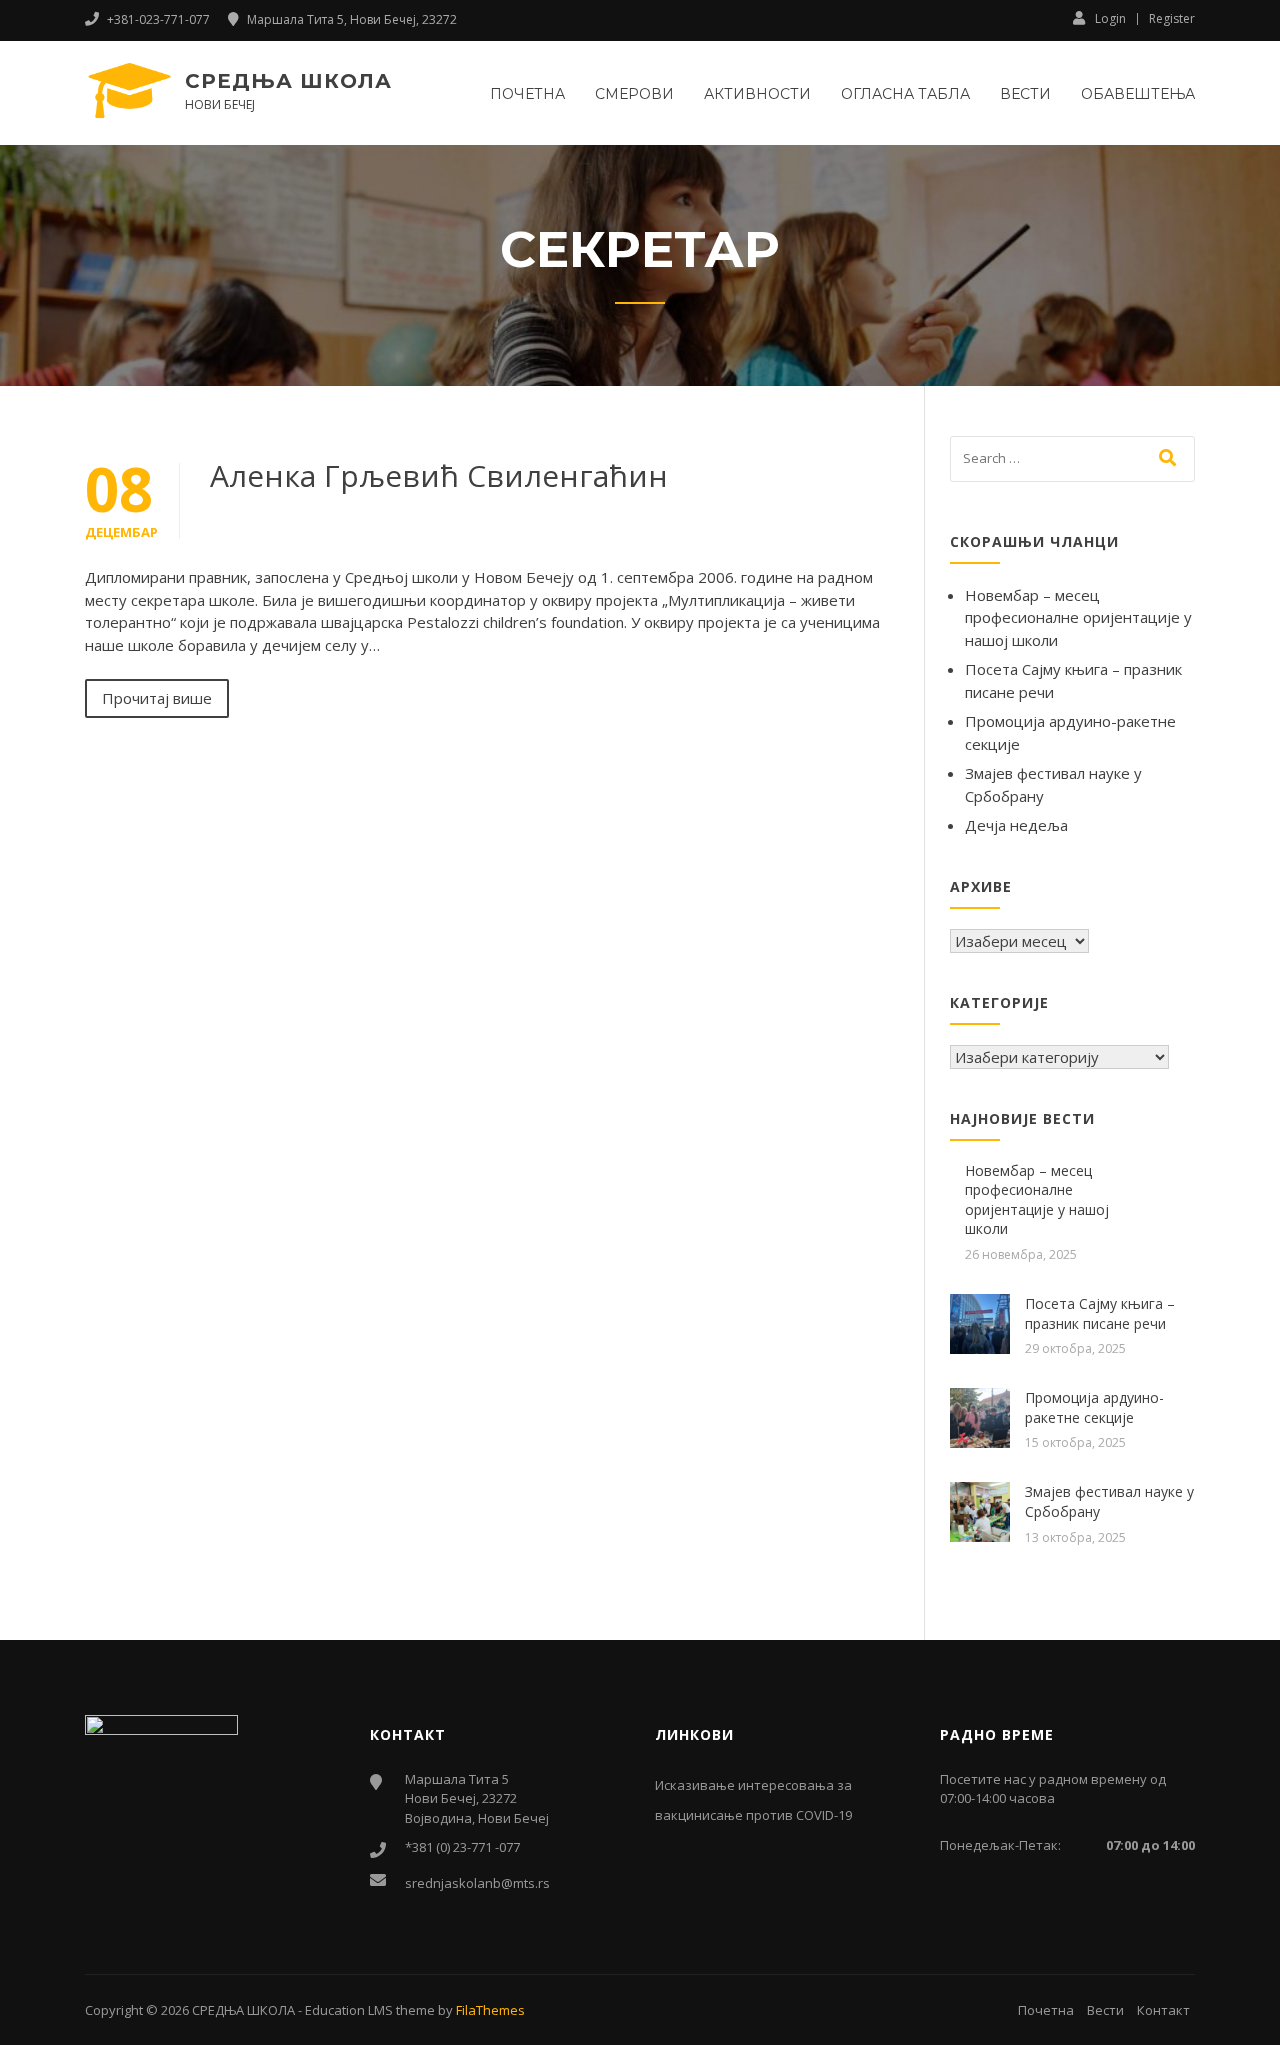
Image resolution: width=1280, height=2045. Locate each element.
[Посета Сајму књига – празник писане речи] (980, 1322)
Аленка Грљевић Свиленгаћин (439, 475)
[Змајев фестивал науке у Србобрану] (980, 1510)
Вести (1025, 94)
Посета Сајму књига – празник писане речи (1100, 1313)
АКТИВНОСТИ (757, 94)
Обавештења (1138, 94)
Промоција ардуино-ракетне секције (1094, 1407)
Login (1110, 18)
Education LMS (349, 2010)
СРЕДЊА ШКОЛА (288, 81)
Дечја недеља (1016, 825)
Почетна (527, 94)
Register (1172, 19)
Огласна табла (905, 94)
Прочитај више (157, 698)
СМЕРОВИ (634, 94)
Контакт (1163, 2010)
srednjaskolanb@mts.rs (477, 1883)
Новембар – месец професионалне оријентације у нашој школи (1078, 617)
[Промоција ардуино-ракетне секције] (980, 1416)
